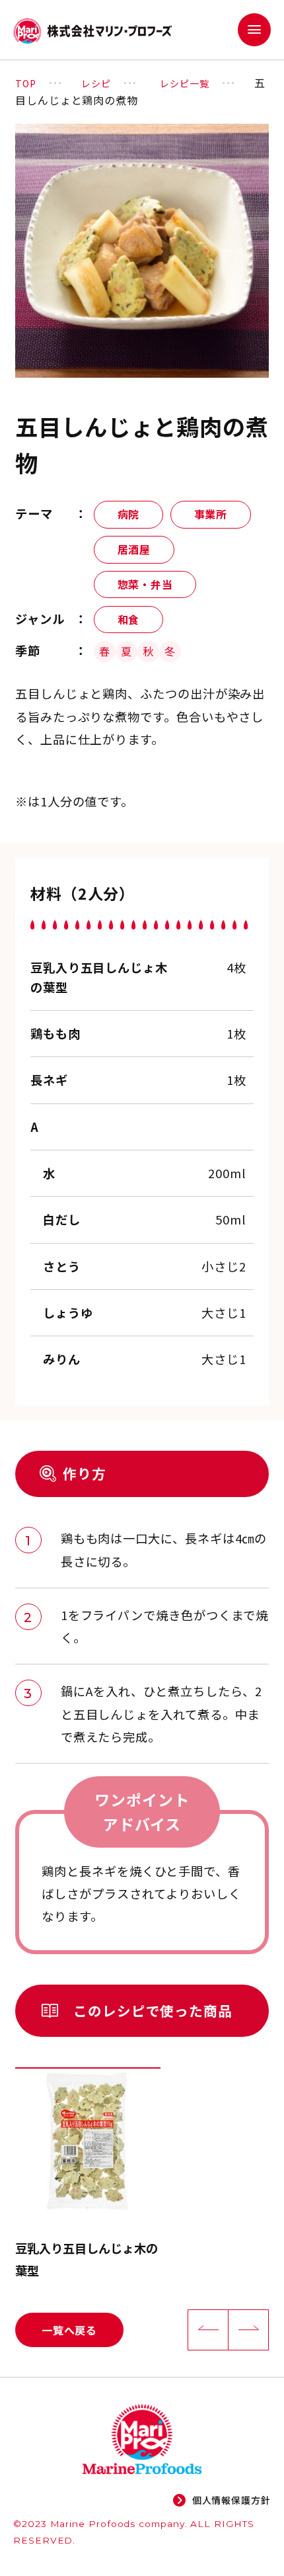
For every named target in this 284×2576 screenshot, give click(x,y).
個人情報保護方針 (231, 2500)
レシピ (96, 83)
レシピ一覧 (185, 83)
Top (26, 83)
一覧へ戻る (69, 2330)
